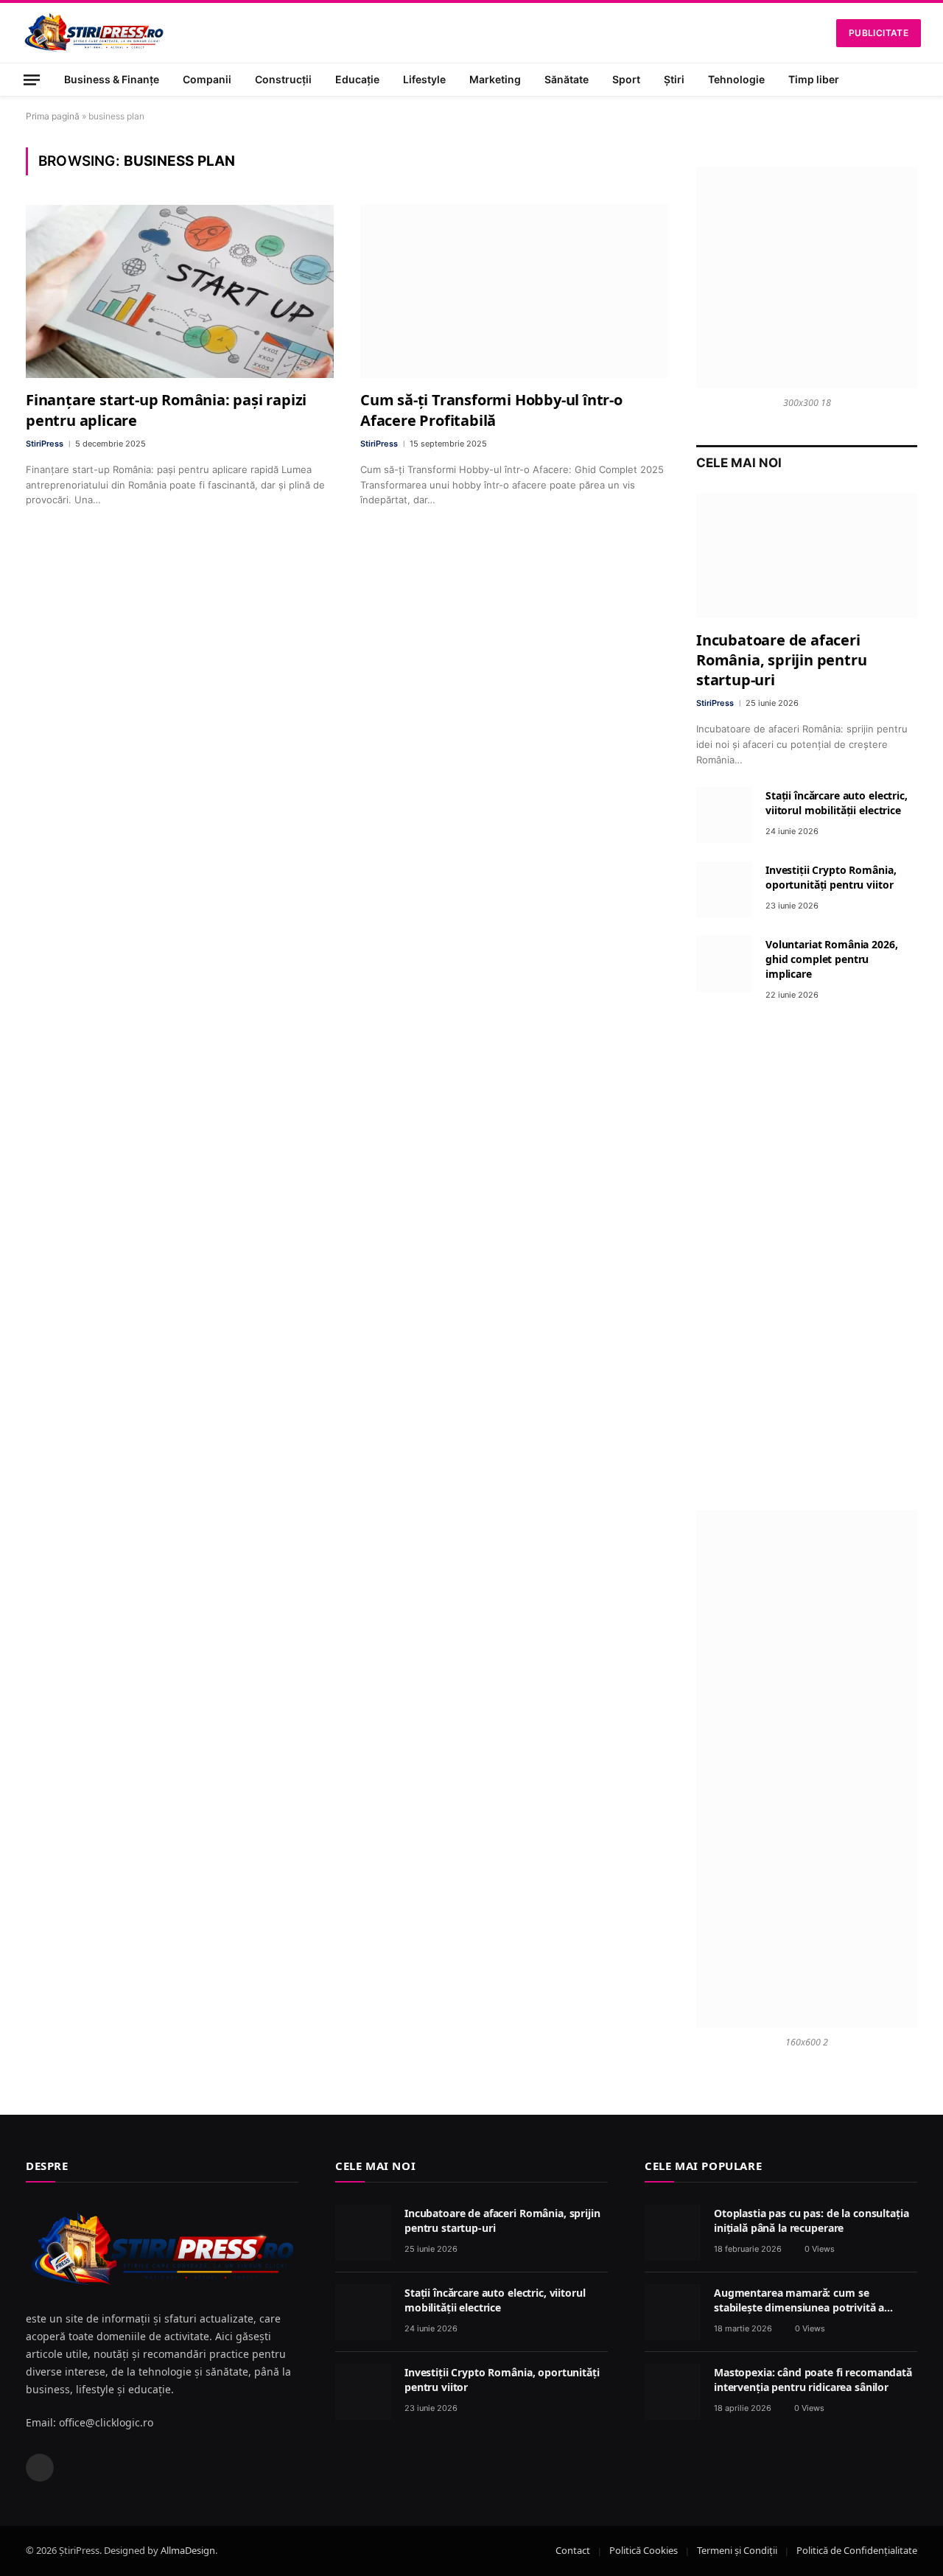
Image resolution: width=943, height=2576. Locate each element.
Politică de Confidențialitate (857, 2550)
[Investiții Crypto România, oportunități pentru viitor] (724, 889)
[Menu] (32, 79)
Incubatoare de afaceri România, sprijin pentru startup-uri (781, 660)
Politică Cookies (644, 2550)
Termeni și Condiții (737, 2550)
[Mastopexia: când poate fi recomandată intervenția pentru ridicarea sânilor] (673, 2392)
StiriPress (45, 444)
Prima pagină (53, 116)
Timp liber (814, 79)
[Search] (915, 80)
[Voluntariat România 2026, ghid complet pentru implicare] (724, 964)
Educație (357, 79)
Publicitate (879, 33)
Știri (674, 79)
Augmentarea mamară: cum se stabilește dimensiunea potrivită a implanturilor (799, 2300)
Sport (626, 79)
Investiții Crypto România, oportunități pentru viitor (831, 877)
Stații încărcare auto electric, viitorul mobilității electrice (837, 803)
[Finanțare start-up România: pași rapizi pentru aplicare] (180, 291)
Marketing (495, 79)
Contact (573, 2550)
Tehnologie (736, 79)
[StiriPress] (94, 33)
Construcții (283, 79)
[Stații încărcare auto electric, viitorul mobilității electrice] (724, 815)
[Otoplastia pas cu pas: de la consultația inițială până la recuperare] (673, 2233)
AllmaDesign (188, 2550)
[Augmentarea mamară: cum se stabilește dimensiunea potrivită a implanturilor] (673, 2312)
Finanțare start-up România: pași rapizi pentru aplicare (166, 410)
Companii (207, 79)
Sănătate (567, 79)
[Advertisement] (807, 1256)
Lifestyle (424, 79)
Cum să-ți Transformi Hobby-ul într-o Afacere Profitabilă (491, 410)
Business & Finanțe (112, 79)
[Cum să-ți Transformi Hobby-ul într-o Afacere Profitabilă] (514, 291)
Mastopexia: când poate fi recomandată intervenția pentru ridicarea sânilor (813, 2380)
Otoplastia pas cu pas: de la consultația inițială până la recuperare (811, 2220)
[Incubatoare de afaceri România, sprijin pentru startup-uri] (807, 556)
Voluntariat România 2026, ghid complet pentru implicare (832, 959)
